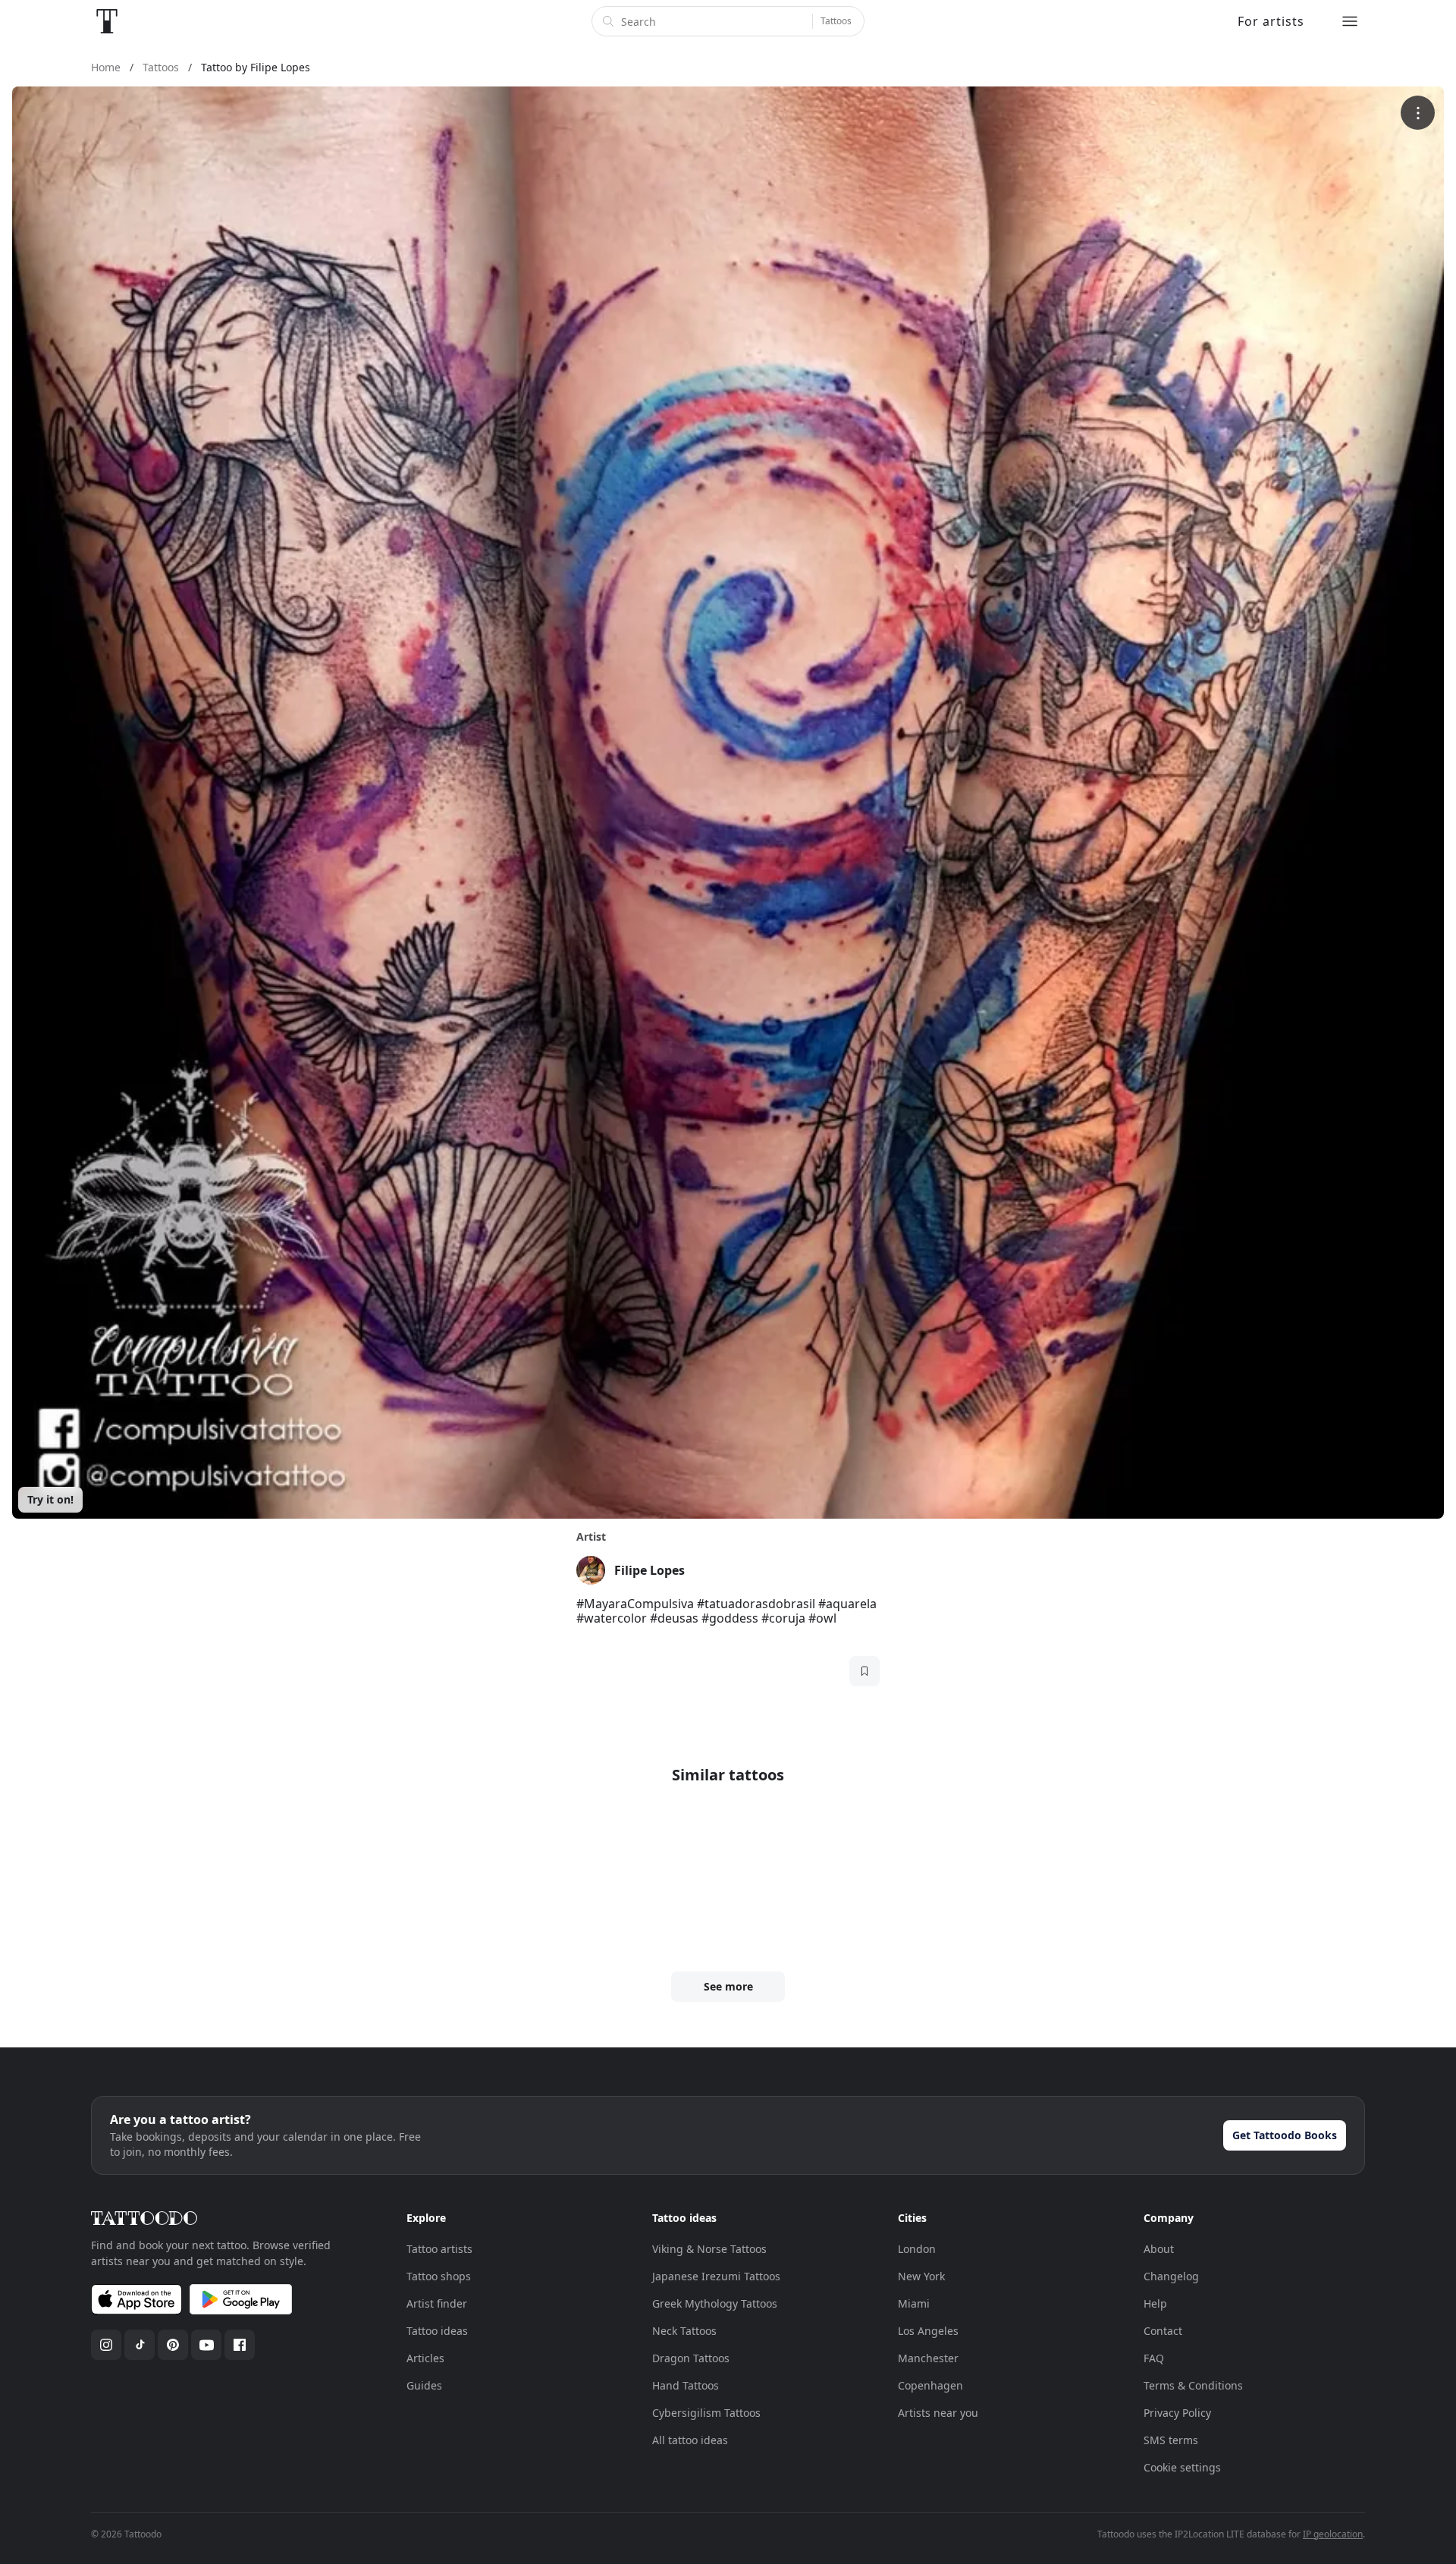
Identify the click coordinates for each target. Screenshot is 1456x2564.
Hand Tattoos (686, 2385)
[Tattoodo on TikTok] (140, 2345)
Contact (1163, 2331)
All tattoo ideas (690, 2440)
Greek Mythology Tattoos (715, 2303)
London (917, 2249)
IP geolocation (1333, 2534)
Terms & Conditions (1193, 2385)
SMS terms (1171, 2440)
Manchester (928, 2358)
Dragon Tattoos (691, 2358)
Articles (425, 2358)
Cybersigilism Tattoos (706, 2413)
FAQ (1154, 2358)
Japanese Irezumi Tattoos (716, 2276)
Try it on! (50, 1499)
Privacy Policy (1177, 2413)
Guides (424, 2385)
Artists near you (938, 2413)
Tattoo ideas (437, 2331)
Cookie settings (1182, 2467)
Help (1155, 2303)
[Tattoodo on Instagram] (106, 2345)
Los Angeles (928, 2331)
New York (921, 2276)
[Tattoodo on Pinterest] (173, 2345)
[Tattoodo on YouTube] (206, 2345)
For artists (1271, 21)
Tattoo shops (439, 2276)
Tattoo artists (439, 2249)
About (1159, 2249)
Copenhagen (930, 2385)
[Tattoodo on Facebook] (240, 2345)
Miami (914, 2303)
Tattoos (836, 21)
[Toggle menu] (1350, 21)
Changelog (1171, 2276)
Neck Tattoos (684, 2331)
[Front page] (107, 21)
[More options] (1418, 113)
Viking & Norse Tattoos (709, 2249)
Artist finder (437, 2303)
